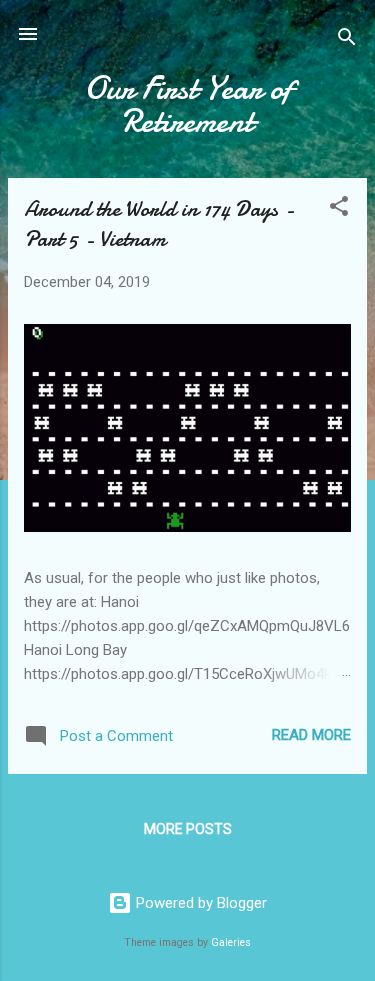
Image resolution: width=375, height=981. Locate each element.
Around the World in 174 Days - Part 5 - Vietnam (159, 224)
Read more (311, 735)
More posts (188, 829)
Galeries (231, 942)
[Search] (347, 40)
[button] (339, 209)
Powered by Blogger (199, 903)
